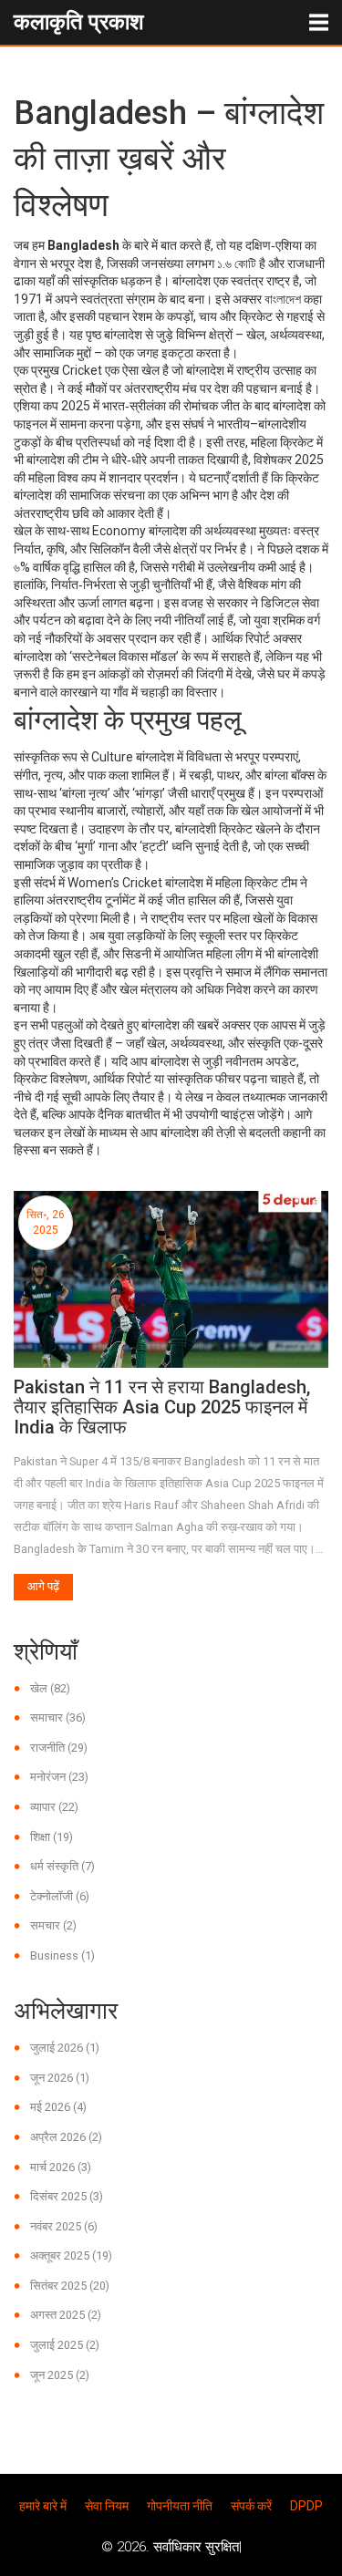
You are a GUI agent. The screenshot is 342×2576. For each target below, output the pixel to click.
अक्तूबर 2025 (71, 2255)
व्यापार (54, 1807)
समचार (53, 1925)
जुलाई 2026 (65, 2048)
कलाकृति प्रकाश (79, 22)
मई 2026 (58, 2107)
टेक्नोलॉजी (60, 1896)
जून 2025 (60, 2375)
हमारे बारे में (43, 2506)
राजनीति (59, 1748)
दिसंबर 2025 (67, 2196)
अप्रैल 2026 (66, 2137)
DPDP (306, 2506)
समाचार (58, 1717)
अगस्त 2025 (66, 2315)
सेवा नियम (107, 2506)
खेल (50, 1688)
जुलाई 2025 (65, 2345)
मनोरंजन (59, 1777)
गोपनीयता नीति (180, 2506)
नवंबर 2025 (64, 2226)
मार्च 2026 (61, 2167)
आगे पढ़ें (43, 1586)
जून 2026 (60, 2078)
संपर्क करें (251, 2506)
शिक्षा (52, 1837)
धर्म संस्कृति (62, 1866)
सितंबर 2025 (70, 2286)
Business (62, 1955)
